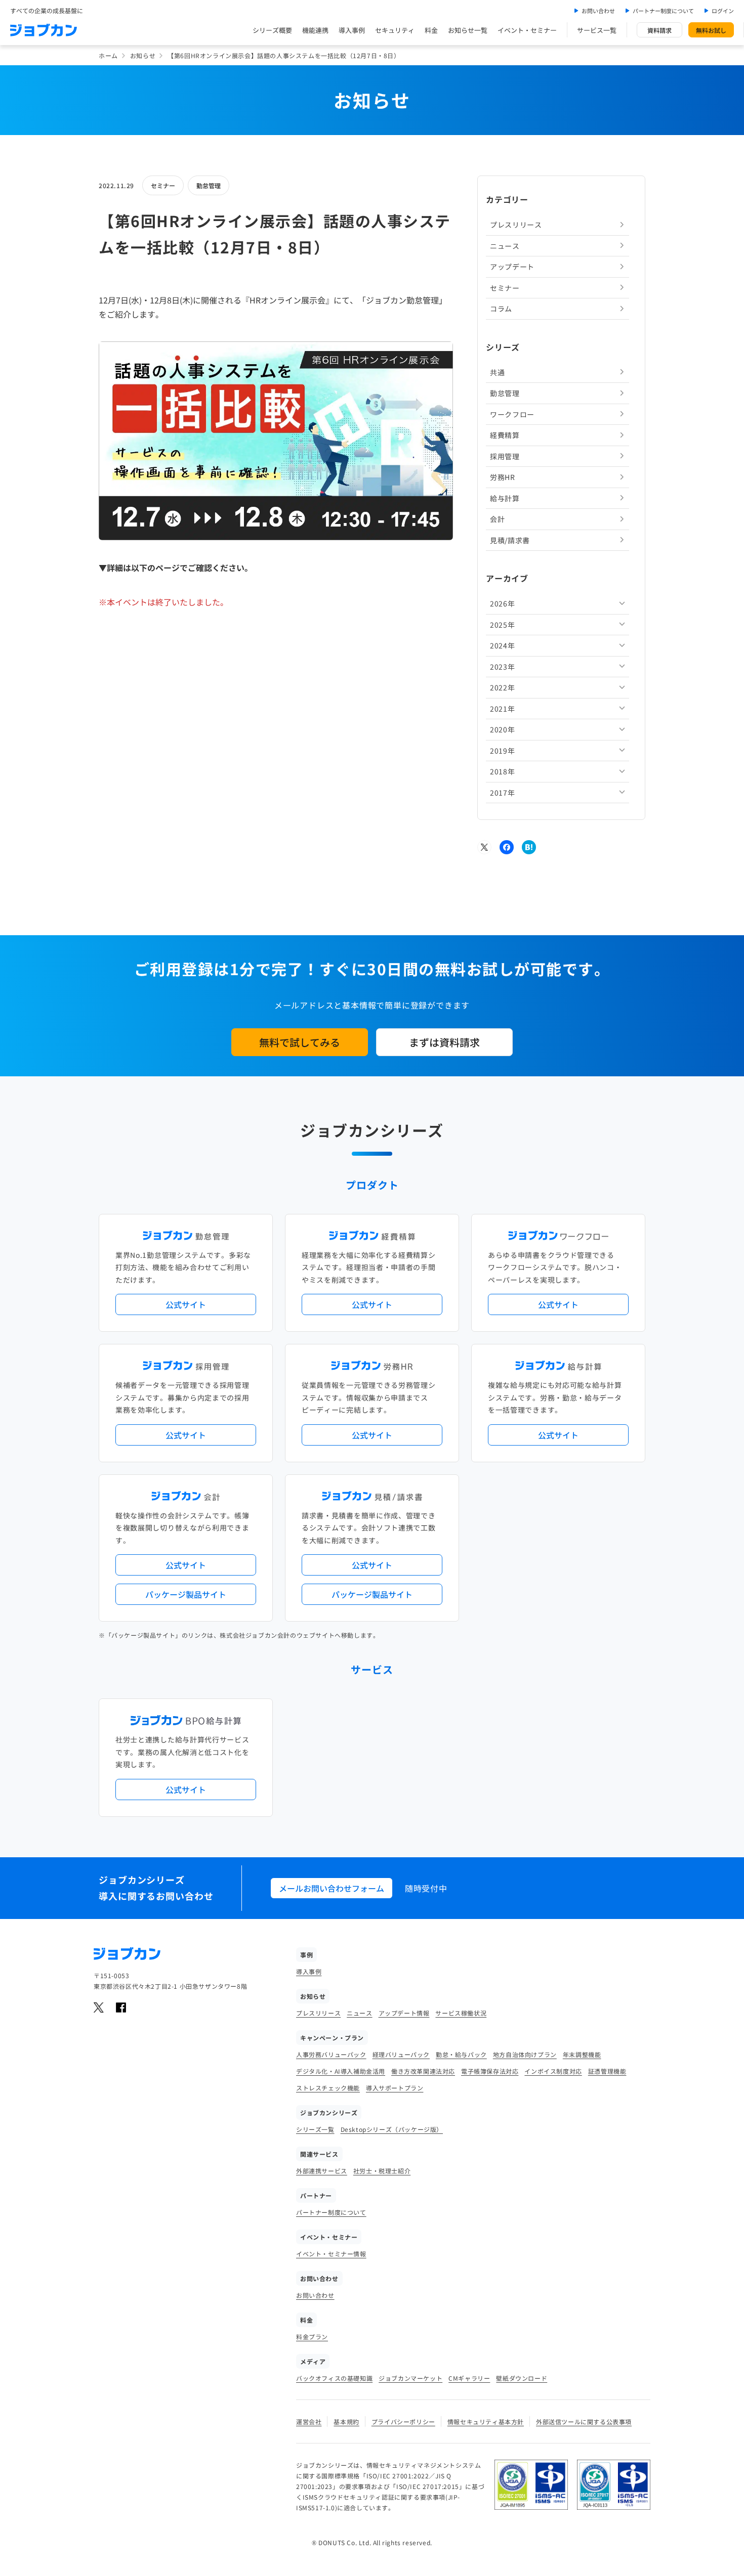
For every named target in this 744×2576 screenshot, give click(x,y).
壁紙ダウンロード (522, 2378)
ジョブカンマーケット (410, 2378)
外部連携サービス (322, 2171)
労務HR (503, 477)
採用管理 (505, 456)
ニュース (505, 245)
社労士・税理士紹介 (382, 2171)
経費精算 (505, 435)
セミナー (163, 185)
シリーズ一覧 (315, 2129)
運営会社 (309, 2421)
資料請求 (659, 30)
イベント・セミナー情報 (331, 2254)
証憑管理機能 (607, 2071)
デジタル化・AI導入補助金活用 (341, 2071)
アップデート (512, 267)
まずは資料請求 (444, 1042)
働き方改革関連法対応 (423, 2071)
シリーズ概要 (272, 30)
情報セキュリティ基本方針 (486, 2421)
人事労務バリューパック (331, 2054)
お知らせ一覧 (468, 30)
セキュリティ (395, 30)
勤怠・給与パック (461, 2054)
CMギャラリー (469, 2378)
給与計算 (505, 498)
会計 (497, 519)
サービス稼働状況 (461, 2013)
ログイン (723, 11)
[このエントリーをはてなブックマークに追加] (529, 847)
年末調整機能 (582, 2054)
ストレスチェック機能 (328, 2088)
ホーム (108, 55)
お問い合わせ (598, 11)
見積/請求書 (510, 540)
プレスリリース (516, 225)
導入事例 (352, 30)
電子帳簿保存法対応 (490, 2071)
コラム (501, 309)
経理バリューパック (401, 2054)
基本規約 (346, 2421)
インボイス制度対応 (553, 2071)
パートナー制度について (663, 11)
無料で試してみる (300, 1042)
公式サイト (186, 1304)
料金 (431, 30)
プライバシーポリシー (403, 2421)
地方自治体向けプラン (525, 2054)
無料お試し (711, 30)
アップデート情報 (404, 2013)
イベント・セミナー (527, 30)
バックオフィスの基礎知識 (334, 2378)
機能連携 (315, 30)
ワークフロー (512, 414)
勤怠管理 (209, 185)
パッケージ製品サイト (186, 1594)
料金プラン (312, 2337)
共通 (497, 372)
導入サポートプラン (395, 2088)
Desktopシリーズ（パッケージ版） (392, 2129)
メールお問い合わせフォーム (332, 1888)
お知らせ (143, 55)
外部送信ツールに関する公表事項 (584, 2421)
